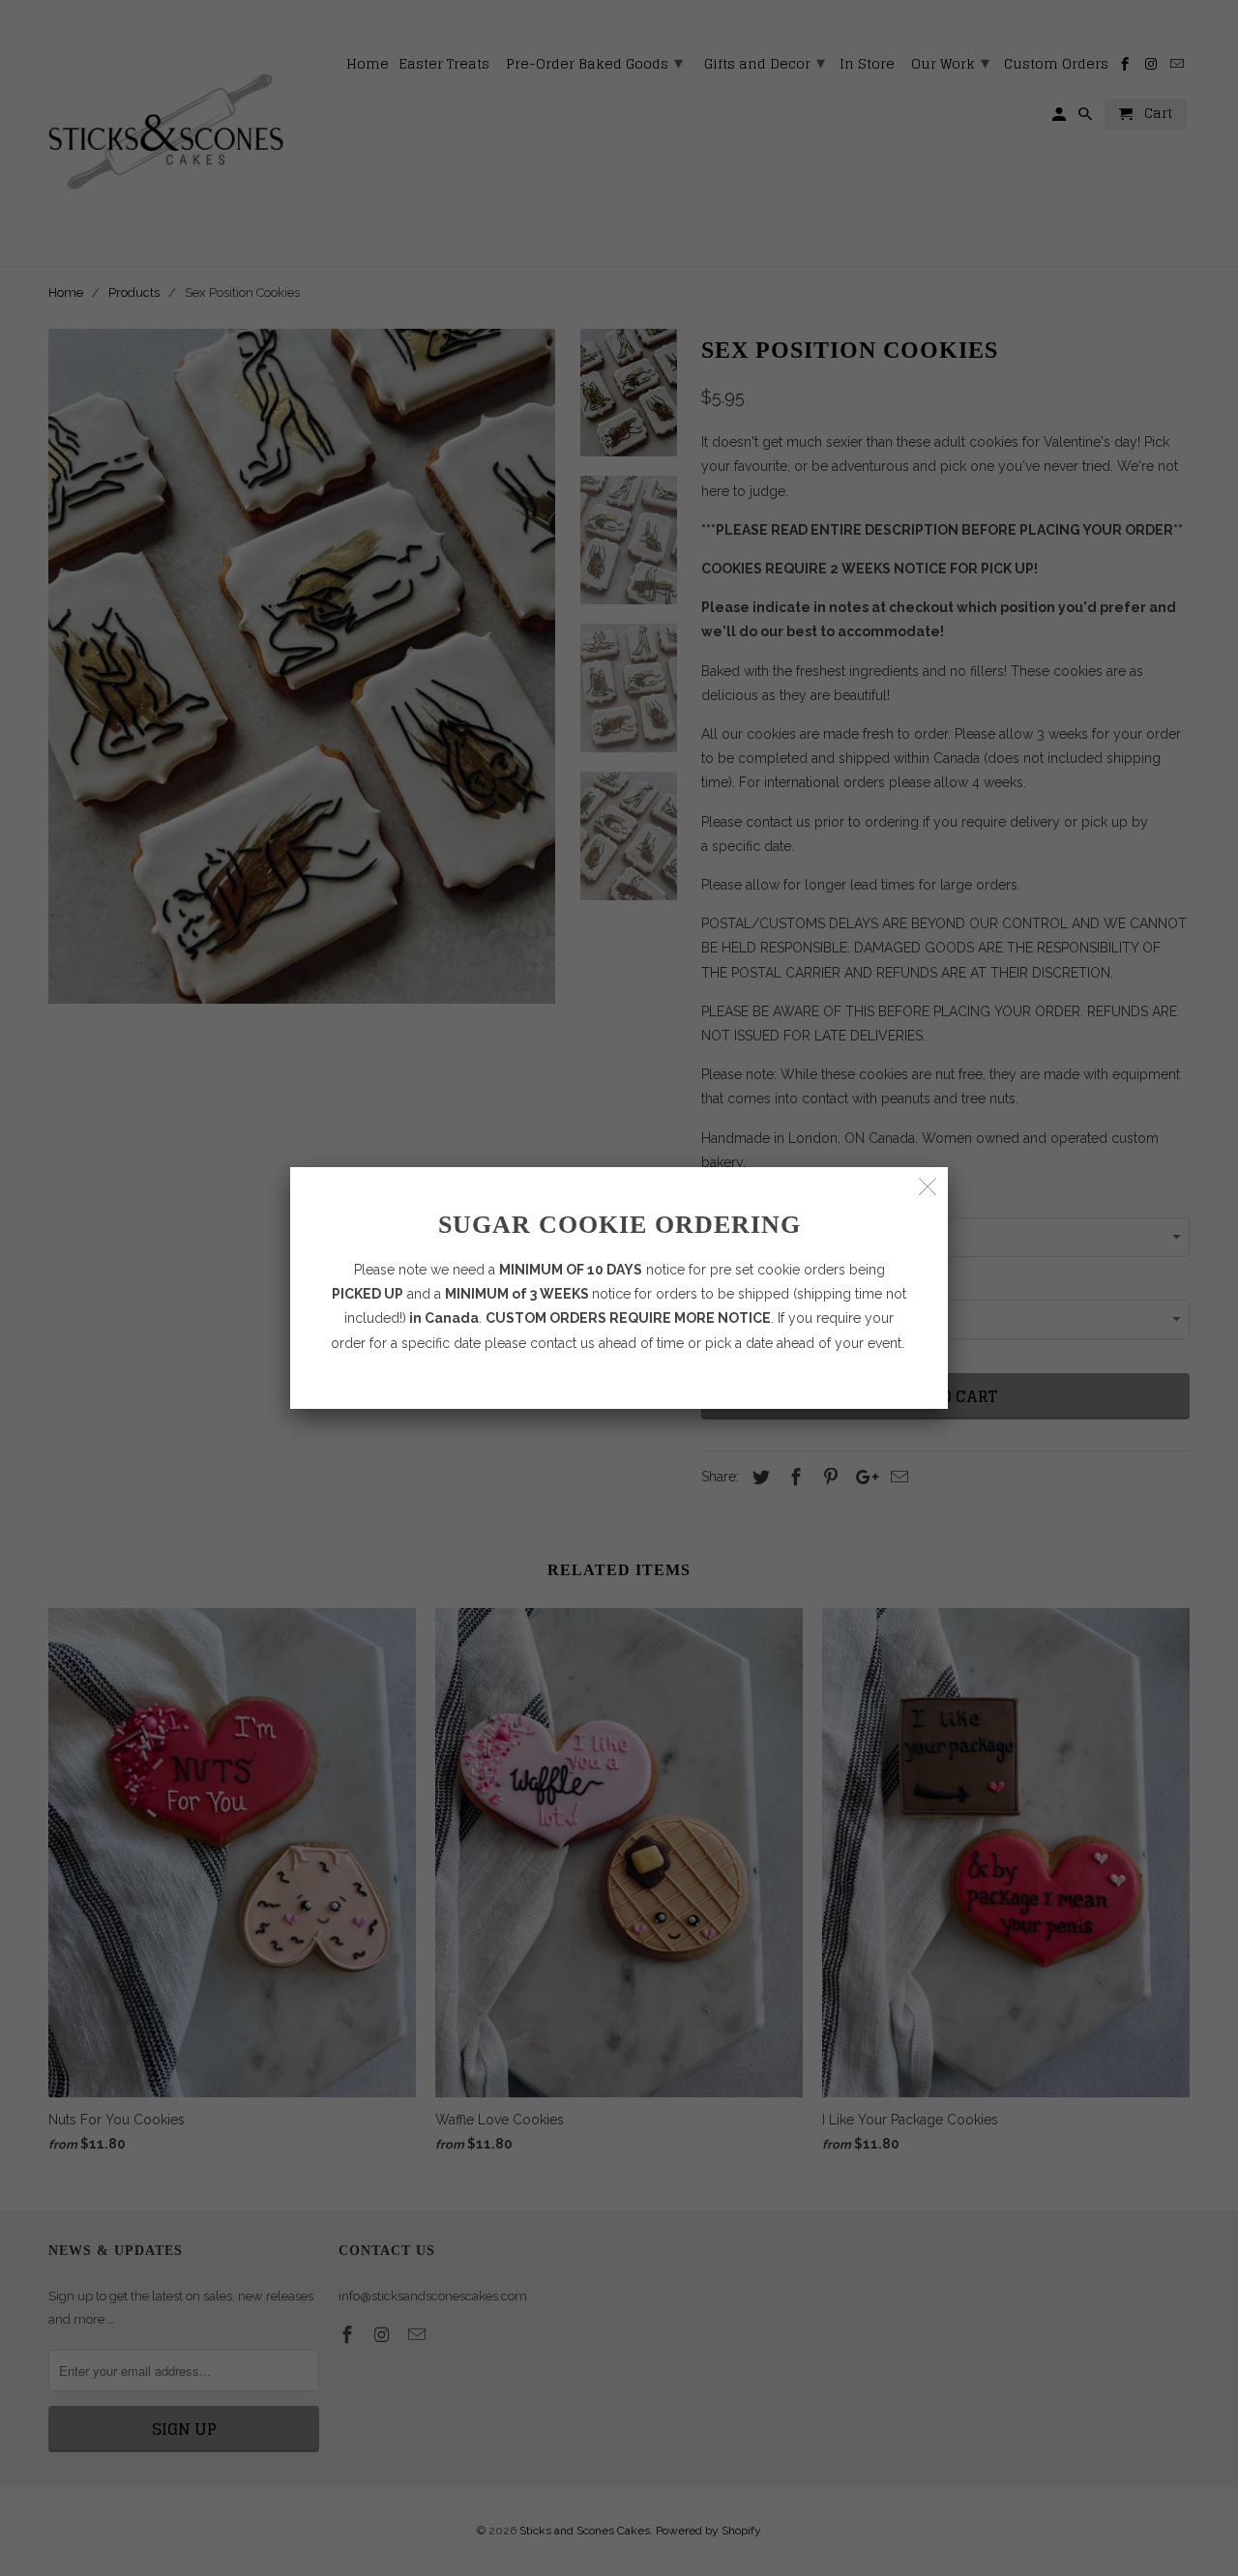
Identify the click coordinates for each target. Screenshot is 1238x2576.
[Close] (928, 1187)
